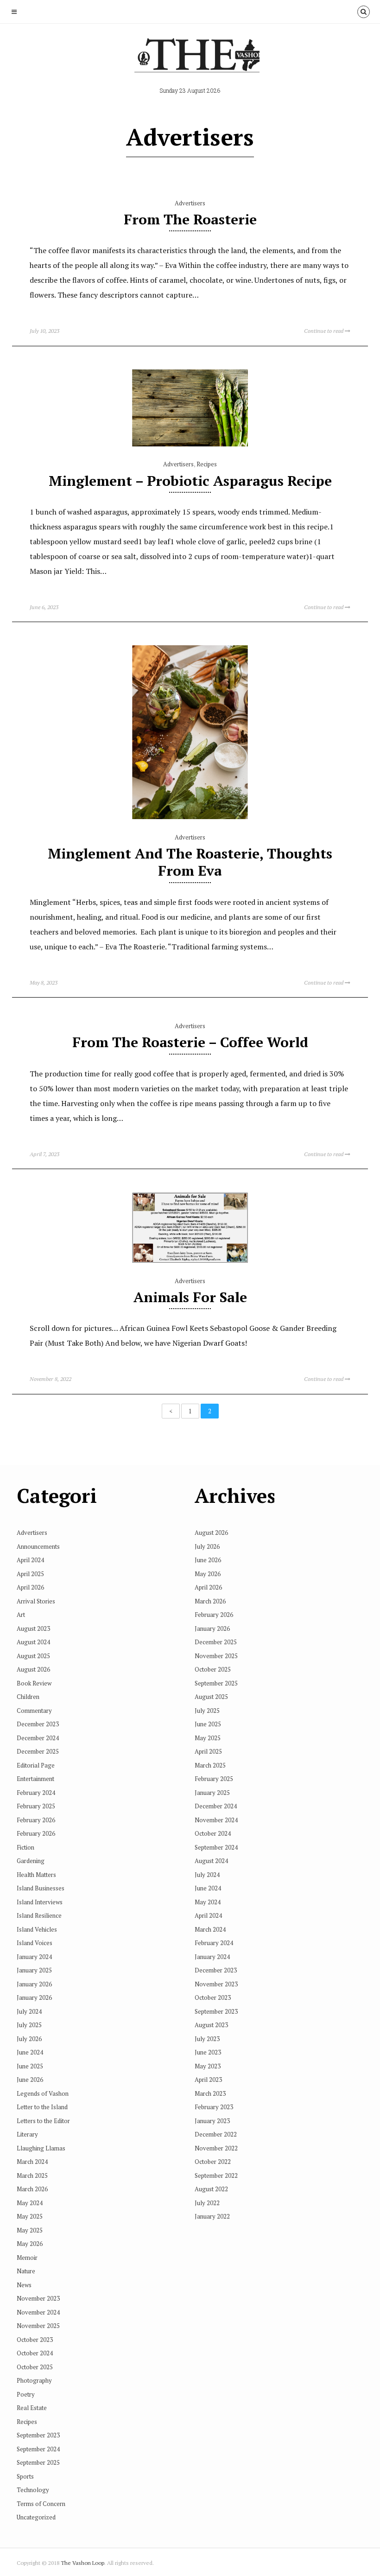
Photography (34, 2380)
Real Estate (32, 2408)
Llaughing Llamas (41, 2148)
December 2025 (38, 1751)
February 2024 (36, 1793)
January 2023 (212, 2121)
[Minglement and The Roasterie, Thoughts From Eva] (190, 817)
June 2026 (30, 2080)
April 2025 (30, 1574)
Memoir (27, 2258)
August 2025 (33, 1656)
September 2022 (216, 2175)
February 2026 (36, 1820)
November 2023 (38, 2298)
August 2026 (33, 1669)
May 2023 (208, 2066)
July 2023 (207, 2039)
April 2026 (30, 1587)
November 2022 (216, 2148)
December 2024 (38, 1738)
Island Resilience (39, 1915)
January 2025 (34, 1970)
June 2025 (30, 2066)
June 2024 (30, 2052)
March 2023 (210, 2093)
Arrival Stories (36, 1601)
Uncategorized (36, 2517)
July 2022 (207, 2203)
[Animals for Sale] (190, 1260)
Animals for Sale (190, 1297)
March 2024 (32, 2162)
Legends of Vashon (43, 2093)
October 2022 (213, 2162)
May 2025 (30, 2216)
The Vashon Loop (82, 2563)
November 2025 (38, 2326)
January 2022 (212, 2216)
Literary (27, 2134)
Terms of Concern (41, 2504)
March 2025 (32, 2175)
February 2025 (36, 1806)
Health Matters (36, 1875)
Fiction (25, 1847)
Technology (33, 2490)
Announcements (38, 1546)
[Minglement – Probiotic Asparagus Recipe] (190, 444)
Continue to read (324, 331)
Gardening (31, 1861)
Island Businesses (41, 1888)
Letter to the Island (42, 2107)
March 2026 (32, 2189)
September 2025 (38, 2462)
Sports (25, 2476)
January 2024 (34, 1957)
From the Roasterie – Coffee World (190, 1042)
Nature (26, 2271)
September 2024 (38, 2449)
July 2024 (29, 2011)
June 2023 (208, 2052)
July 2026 (29, 2039)
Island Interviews (40, 1902)
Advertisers (190, 203)
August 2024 (33, 1642)
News (24, 2285)
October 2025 (35, 2367)
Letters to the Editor (43, 2121)
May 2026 (30, 2244)
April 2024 (30, 1560)
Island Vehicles (37, 1929)
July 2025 (29, 2025)
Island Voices (35, 1943)
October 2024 (35, 2353)
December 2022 (216, 2134)
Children (28, 1697)
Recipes (207, 464)
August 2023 (33, 1628)
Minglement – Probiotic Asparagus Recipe (190, 481)
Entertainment (35, 1779)
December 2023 (38, 1724)
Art (21, 1615)
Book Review (34, 1683)
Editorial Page (36, 1765)
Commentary (34, 1711)
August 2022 (211, 2189)
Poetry (26, 2394)
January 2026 (34, 1984)
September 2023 (38, 2435)
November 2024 (38, 2312)
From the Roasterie (190, 219)
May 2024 (30, 2203)
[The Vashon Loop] (190, 58)
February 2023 (214, 2107)
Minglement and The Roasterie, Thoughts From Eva (190, 862)
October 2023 (35, 2340)
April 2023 (208, 2080)
